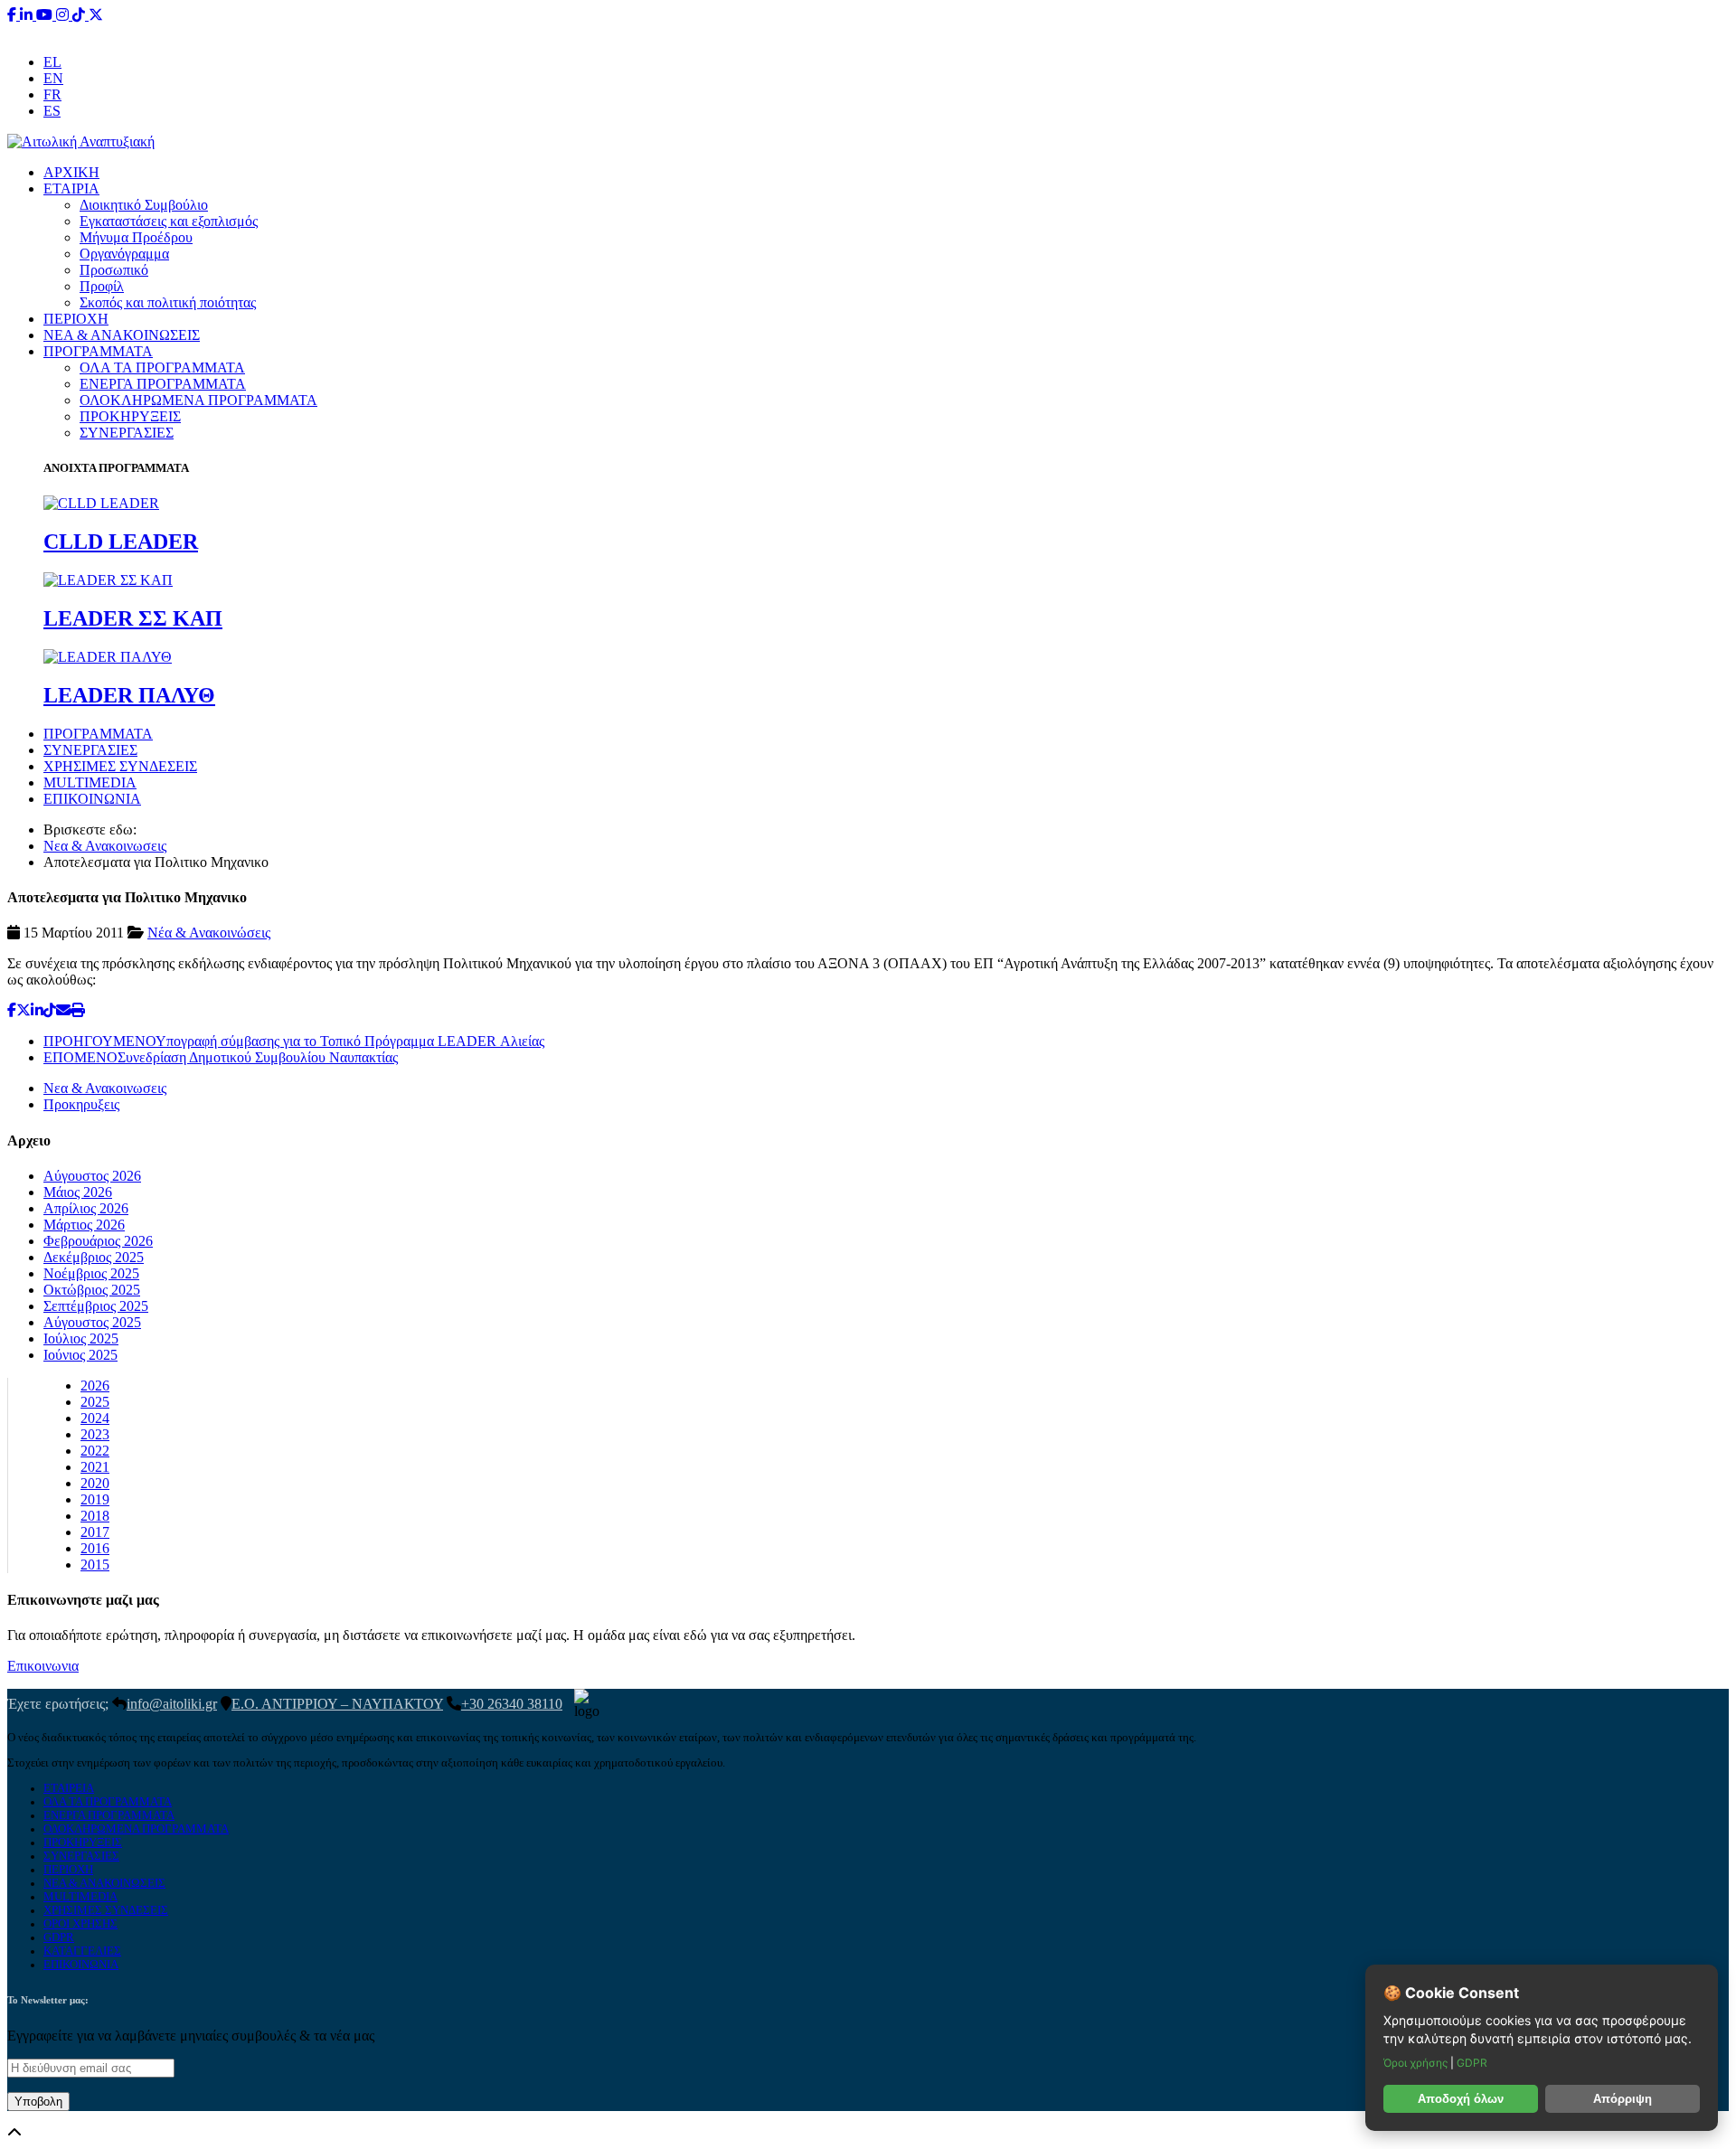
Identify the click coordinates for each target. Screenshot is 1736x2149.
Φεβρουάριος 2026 (98, 1241)
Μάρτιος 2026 (84, 1225)
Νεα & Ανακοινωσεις (105, 846)
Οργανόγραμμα (124, 254)
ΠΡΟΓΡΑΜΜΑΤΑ (98, 351)
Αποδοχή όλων (1461, 2099)
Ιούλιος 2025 (81, 1338)
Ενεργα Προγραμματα (109, 1815)
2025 (95, 1402)
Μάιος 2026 (78, 1192)
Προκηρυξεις (81, 1104)
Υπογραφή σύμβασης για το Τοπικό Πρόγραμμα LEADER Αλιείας (294, 1041)
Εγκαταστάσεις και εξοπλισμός (169, 221)
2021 (95, 1467)
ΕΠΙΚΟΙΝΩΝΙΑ (92, 799)
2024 (95, 1418)
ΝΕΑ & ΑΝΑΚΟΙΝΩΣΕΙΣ (122, 335)
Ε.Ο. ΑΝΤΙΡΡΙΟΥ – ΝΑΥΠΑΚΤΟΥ (337, 1704)
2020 (95, 1483)
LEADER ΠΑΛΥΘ (129, 695)
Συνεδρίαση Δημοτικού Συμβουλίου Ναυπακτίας (221, 1057)
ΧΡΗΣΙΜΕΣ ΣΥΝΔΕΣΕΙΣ (120, 766)
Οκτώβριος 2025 (92, 1290)
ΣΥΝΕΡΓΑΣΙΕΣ (127, 433)
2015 (95, 1565)
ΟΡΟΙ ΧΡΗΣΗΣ (80, 1924)
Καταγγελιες (82, 1951)
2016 (95, 1548)
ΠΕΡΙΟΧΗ (76, 319)
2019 (95, 1499)
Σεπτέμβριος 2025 (96, 1306)
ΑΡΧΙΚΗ (71, 172)
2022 (95, 1451)
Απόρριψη (1623, 2099)
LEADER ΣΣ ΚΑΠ (133, 618)
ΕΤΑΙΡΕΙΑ (69, 1788)
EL (52, 62)
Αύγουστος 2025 (92, 1322)
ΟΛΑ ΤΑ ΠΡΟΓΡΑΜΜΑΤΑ (162, 368)
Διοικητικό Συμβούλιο (144, 205)
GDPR (59, 1937)
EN (53, 78)
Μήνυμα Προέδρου (136, 237)
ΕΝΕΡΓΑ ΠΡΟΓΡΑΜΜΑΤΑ (163, 384)
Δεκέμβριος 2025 (94, 1257)
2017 (95, 1532)
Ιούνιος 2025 (80, 1355)
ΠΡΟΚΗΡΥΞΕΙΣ (130, 416)
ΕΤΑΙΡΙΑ (71, 189)
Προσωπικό (114, 270)
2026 (95, 1386)
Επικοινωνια (43, 1666)
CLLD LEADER (121, 542)
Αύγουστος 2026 (92, 1176)
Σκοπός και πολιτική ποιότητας (168, 302)
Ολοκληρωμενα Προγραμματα (136, 1829)
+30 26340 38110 (982, 31)
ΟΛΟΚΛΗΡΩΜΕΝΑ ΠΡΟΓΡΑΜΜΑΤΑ (198, 400)
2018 (95, 1516)
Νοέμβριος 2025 (91, 1273)
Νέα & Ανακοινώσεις (209, 933)
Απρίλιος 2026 (86, 1208)
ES (52, 111)
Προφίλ (102, 286)
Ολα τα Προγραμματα (108, 1802)
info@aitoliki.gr (870, 31)
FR (52, 94)
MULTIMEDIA (90, 782)
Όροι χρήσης (1417, 2063)
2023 (95, 1434)
